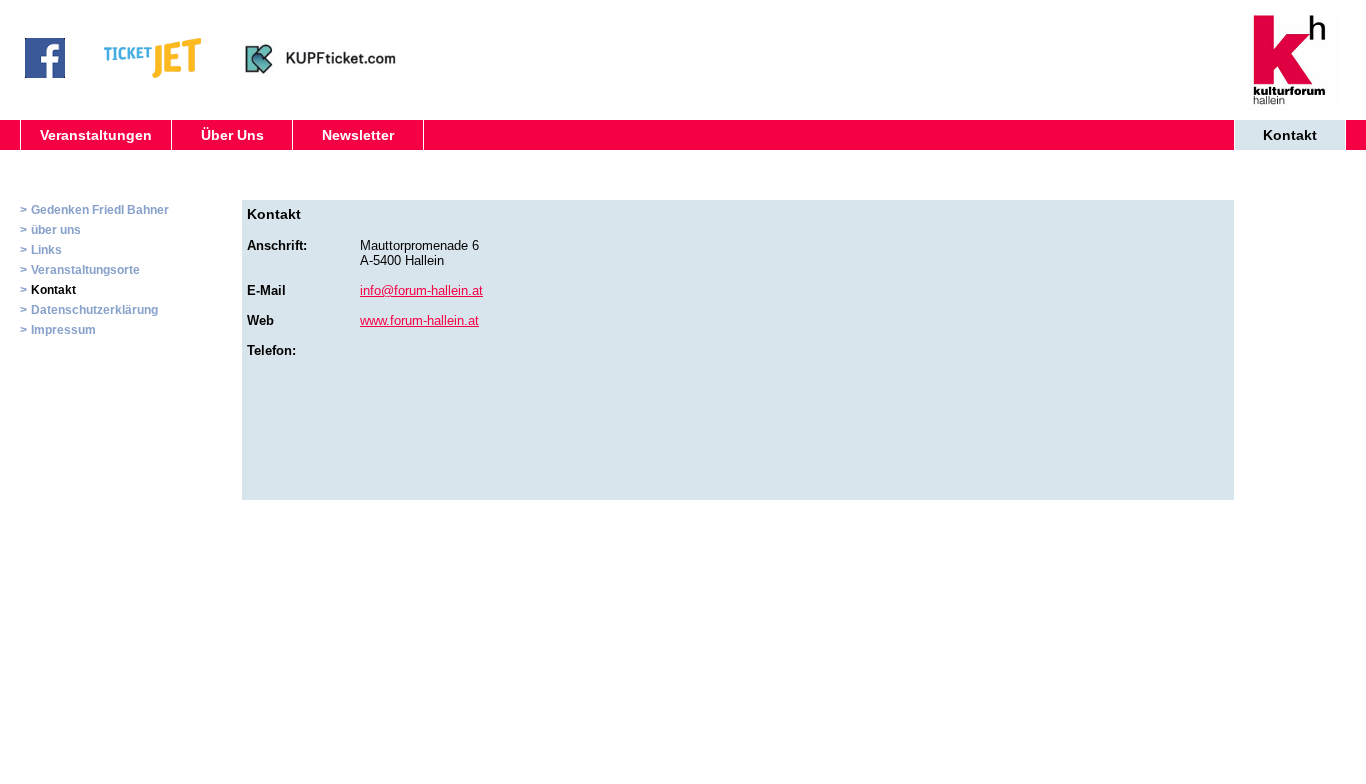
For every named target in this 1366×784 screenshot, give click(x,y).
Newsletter (358, 135)
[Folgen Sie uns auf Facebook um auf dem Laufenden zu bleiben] (45, 72)
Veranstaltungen (96, 135)
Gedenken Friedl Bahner (100, 210)
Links (46, 250)
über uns (56, 230)
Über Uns (232, 135)
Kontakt (1290, 135)
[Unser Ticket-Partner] (152, 72)
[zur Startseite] (1290, 104)
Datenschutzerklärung (94, 310)
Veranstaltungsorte (85, 270)
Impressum (63, 330)
